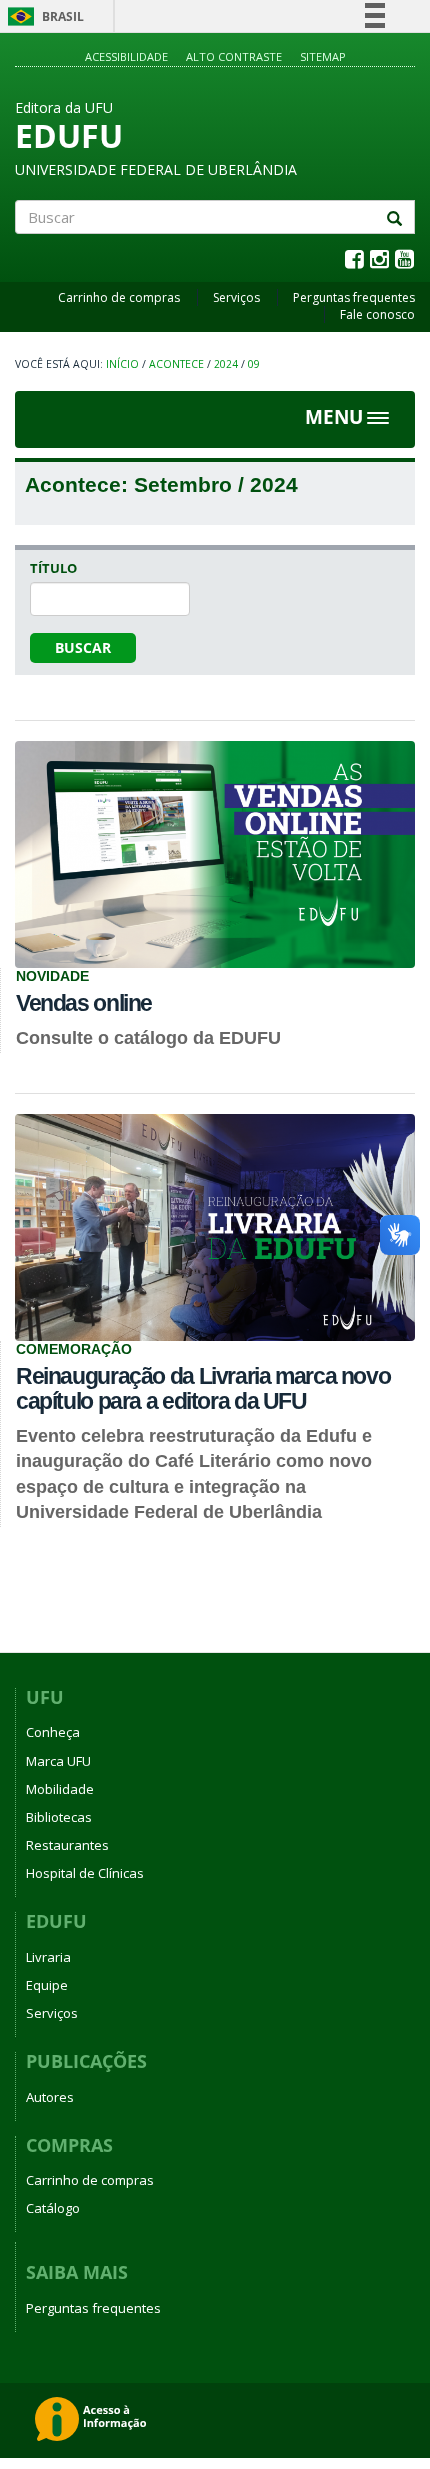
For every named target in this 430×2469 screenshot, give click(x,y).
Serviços (236, 297)
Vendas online (84, 1003)
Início (122, 364)
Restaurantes (67, 1845)
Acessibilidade (126, 56)
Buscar (83, 647)
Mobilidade (60, 1789)
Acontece (176, 364)
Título (53, 568)
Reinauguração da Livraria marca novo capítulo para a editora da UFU (203, 1388)
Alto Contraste (234, 56)
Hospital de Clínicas (85, 1873)
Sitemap (323, 56)
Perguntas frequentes (354, 297)
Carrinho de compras (119, 297)
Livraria (48, 1957)
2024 (226, 364)
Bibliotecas (59, 1817)
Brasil (42, 16)
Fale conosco (377, 314)
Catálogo (53, 2208)
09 (254, 364)
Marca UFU (58, 1761)
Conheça (53, 1732)
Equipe (47, 1985)
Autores (50, 2097)
